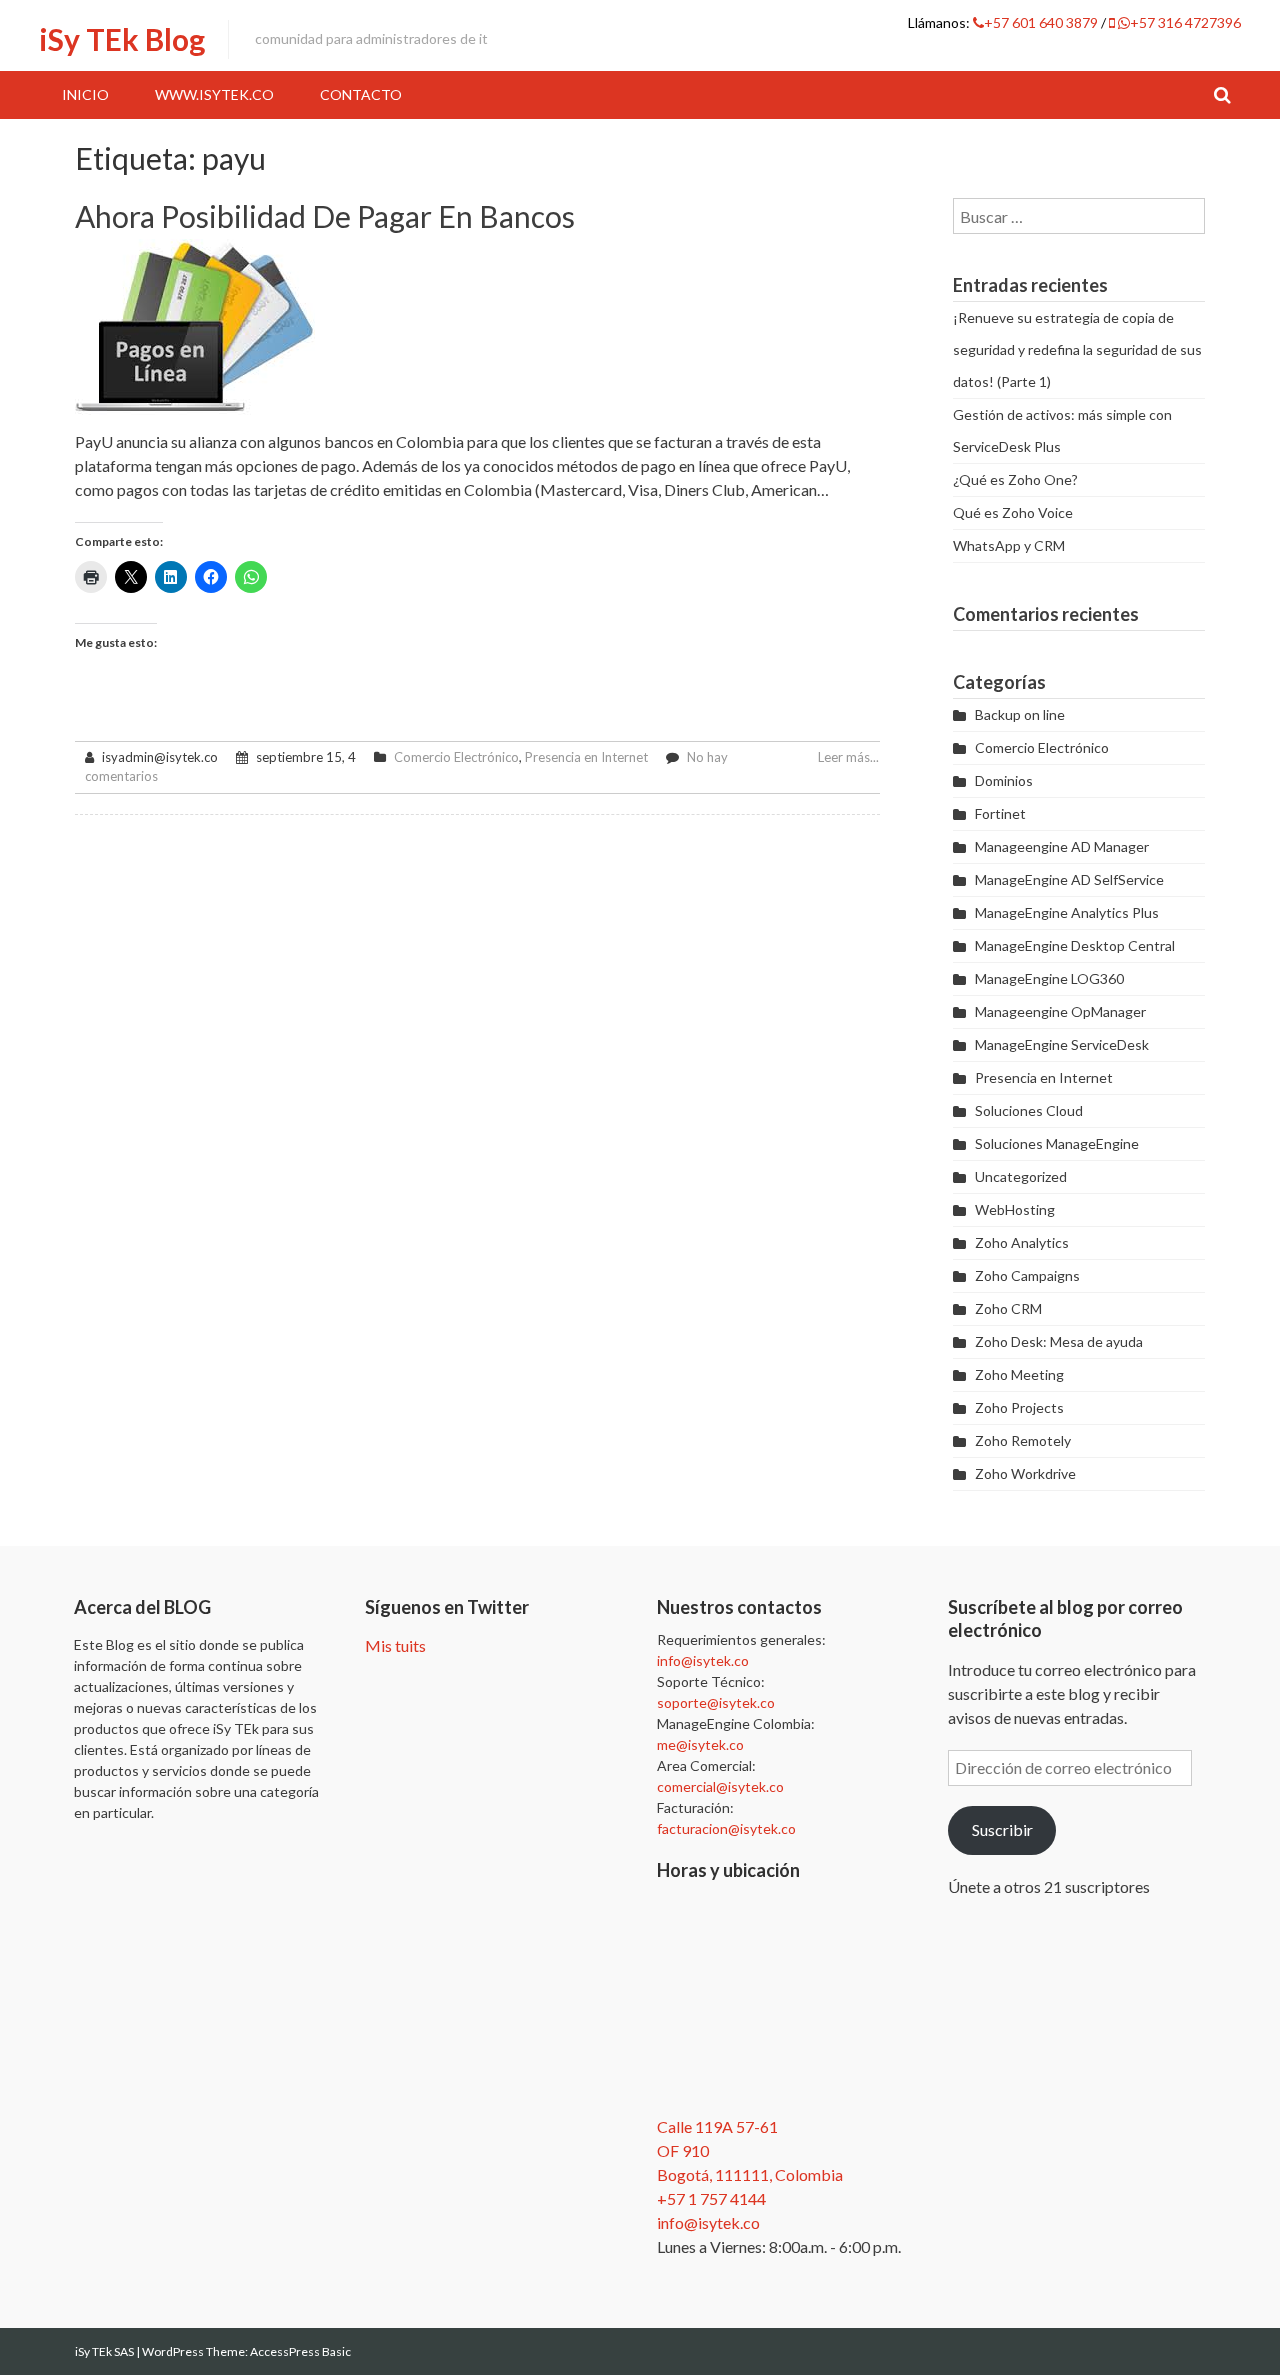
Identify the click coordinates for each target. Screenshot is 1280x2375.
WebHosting (1015, 1209)
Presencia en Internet (586, 757)
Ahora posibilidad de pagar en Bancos (325, 216)
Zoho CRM (1008, 1308)
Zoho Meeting (1019, 1374)
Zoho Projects (1019, 1407)
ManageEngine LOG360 (1049, 978)
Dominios (1004, 780)
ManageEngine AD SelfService (1069, 879)
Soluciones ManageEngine (1057, 1143)
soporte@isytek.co (716, 1702)
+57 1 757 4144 (711, 2198)
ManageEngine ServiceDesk (1062, 1044)
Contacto (361, 94)
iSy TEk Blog (122, 39)
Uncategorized (1021, 1176)
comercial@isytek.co (720, 1786)
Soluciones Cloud (1029, 1110)
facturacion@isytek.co (726, 1828)
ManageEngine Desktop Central (1075, 945)
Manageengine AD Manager (1062, 846)
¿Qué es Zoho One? (1015, 479)
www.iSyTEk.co (214, 94)
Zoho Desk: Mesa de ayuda (1059, 1341)
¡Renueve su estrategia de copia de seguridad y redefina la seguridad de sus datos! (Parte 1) (1077, 349)
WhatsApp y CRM (1009, 545)
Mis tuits (395, 1645)
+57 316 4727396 (1185, 22)
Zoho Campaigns (1027, 1275)
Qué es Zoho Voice (1013, 512)
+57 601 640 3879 (1042, 22)
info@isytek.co (703, 1660)
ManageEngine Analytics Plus (1067, 912)
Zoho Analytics (1022, 1242)
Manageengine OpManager (1060, 1011)
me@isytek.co (700, 1744)
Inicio (85, 94)
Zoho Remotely (1023, 1440)
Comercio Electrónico (456, 757)
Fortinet (1000, 813)
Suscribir (1002, 1829)
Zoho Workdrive (1025, 1473)
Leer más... (848, 757)
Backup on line (1020, 714)
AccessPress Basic (300, 2351)
